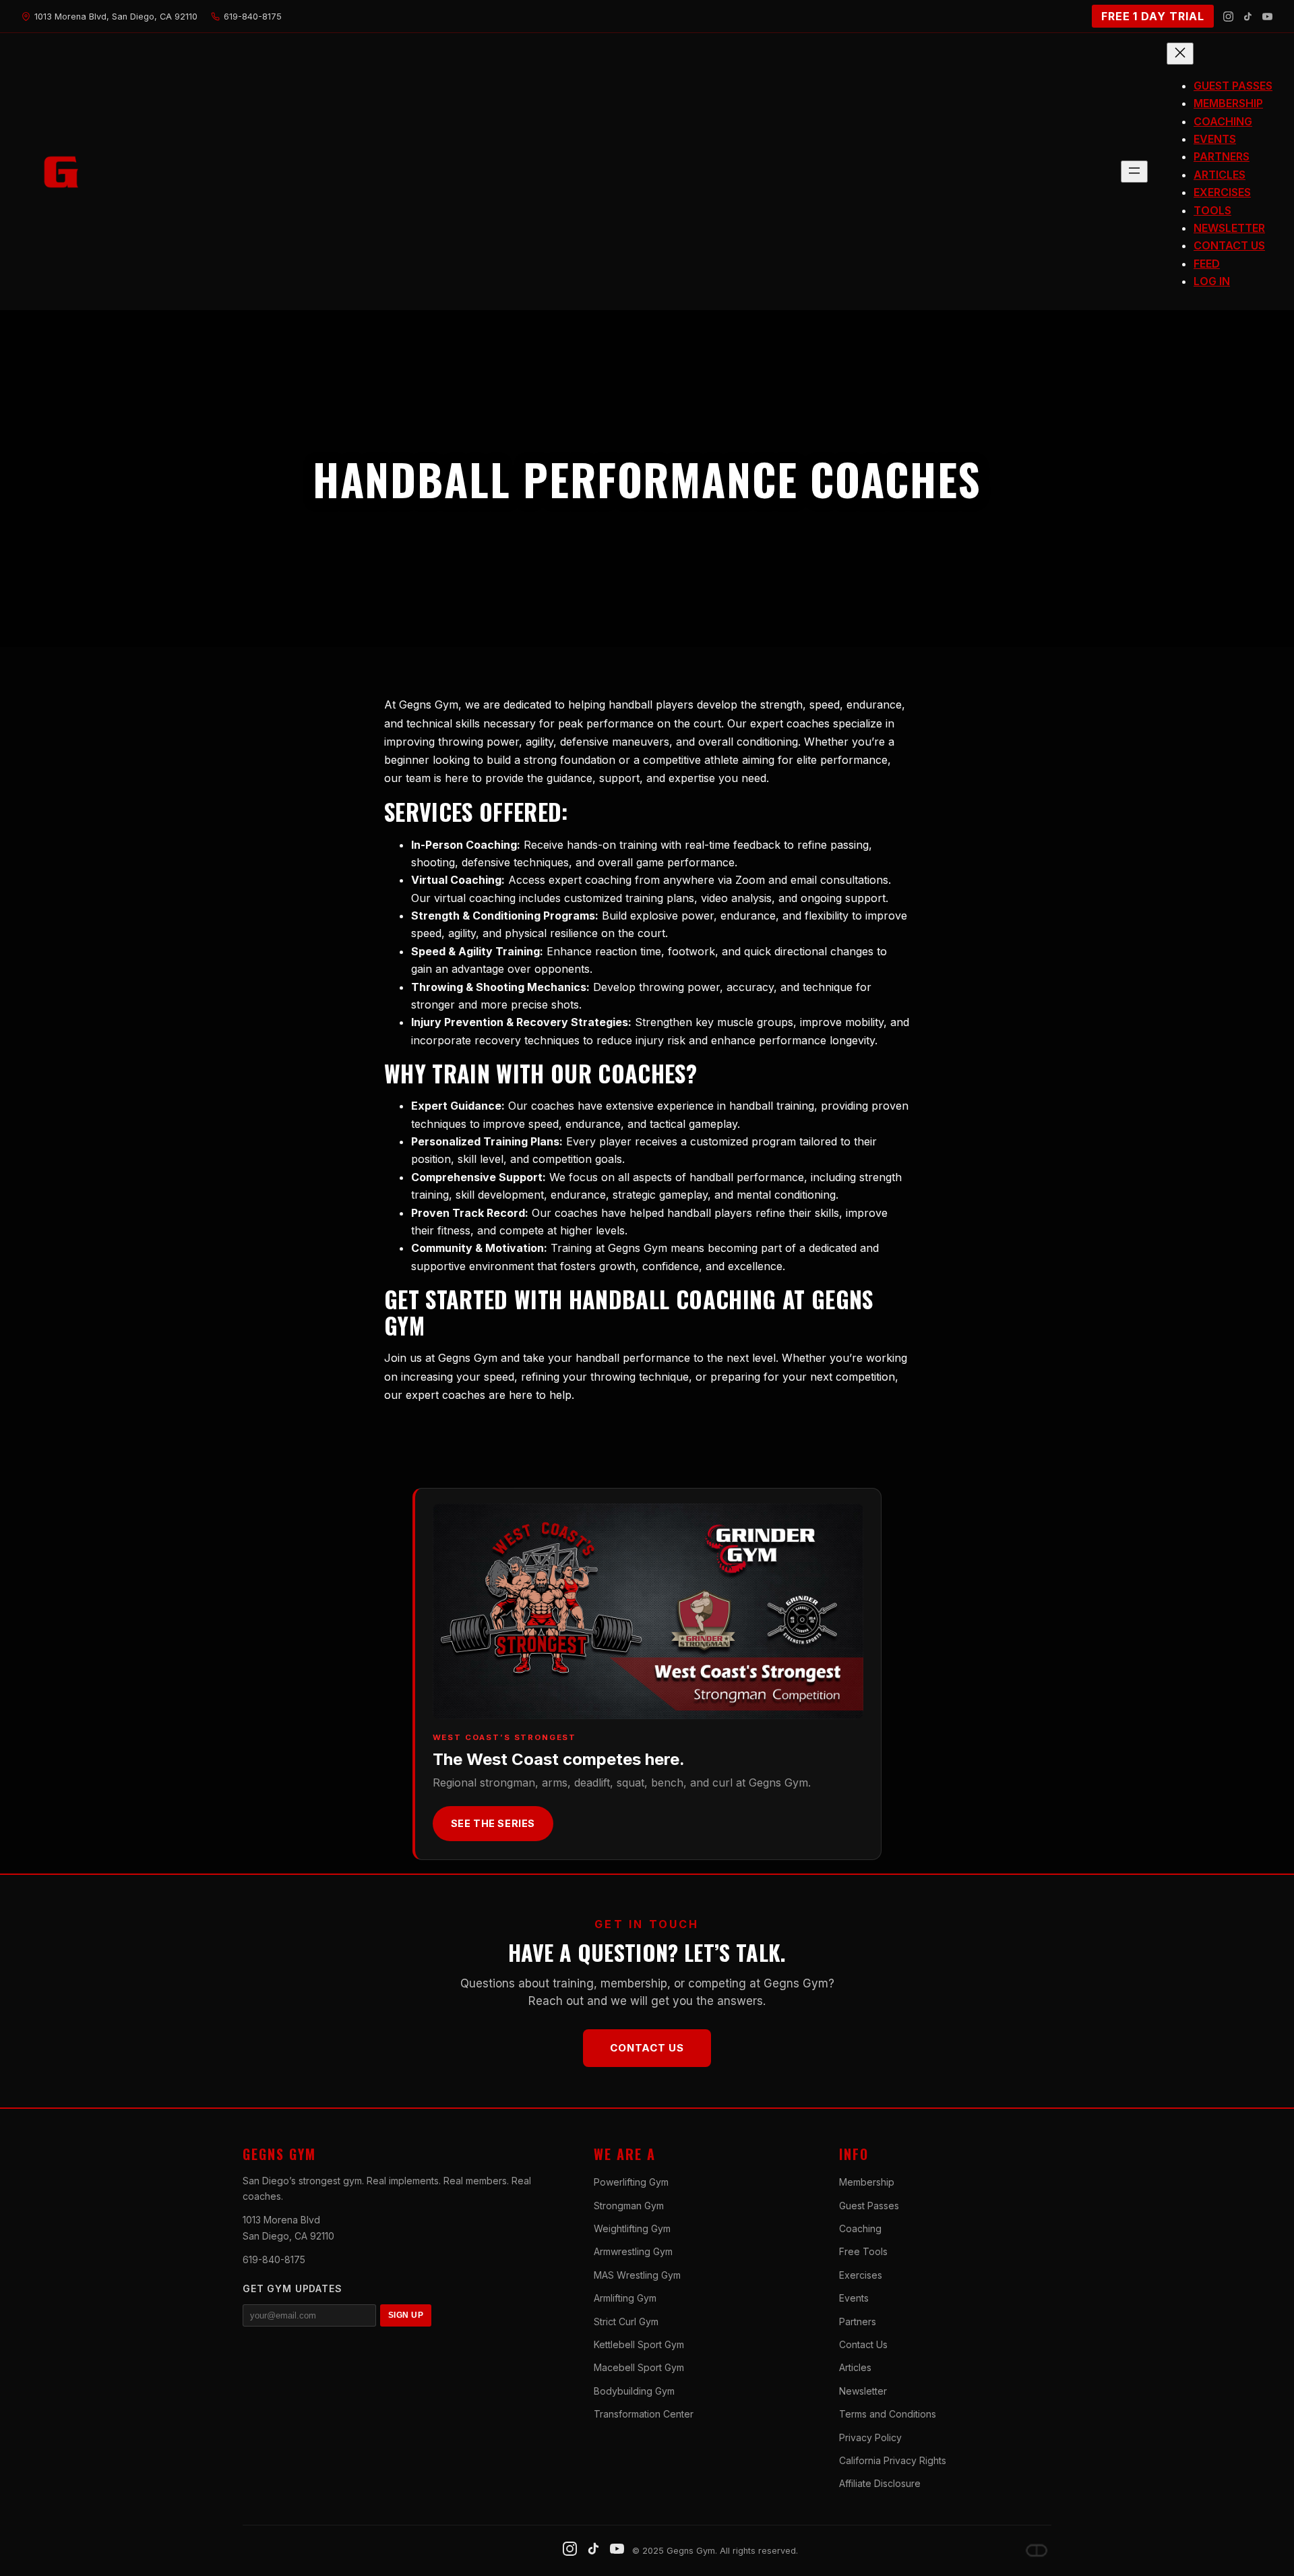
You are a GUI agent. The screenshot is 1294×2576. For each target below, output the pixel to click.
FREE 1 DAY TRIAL (1153, 16)
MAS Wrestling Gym (637, 2275)
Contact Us (647, 2048)
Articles (855, 2367)
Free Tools (863, 2251)
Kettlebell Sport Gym (639, 2344)
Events (854, 2298)
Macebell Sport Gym (639, 2367)
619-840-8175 (274, 2259)
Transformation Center (644, 2414)
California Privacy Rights (893, 2460)
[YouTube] (1267, 17)
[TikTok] (1248, 17)
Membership (867, 2182)
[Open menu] (1134, 172)
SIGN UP (406, 2315)
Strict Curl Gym (626, 2322)
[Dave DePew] (1037, 2550)
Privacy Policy (870, 2437)
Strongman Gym (629, 2206)
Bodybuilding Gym (634, 2391)
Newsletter (863, 2391)
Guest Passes (869, 2206)
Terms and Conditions (888, 2414)
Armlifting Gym (625, 2298)
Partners (858, 2322)
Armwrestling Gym (633, 2251)
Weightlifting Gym (632, 2228)
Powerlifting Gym (631, 2182)
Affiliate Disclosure (880, 2483)
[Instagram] (1228, 17)
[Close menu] (1180, 54)
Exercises (861, 2275)
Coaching (860, 2228)
